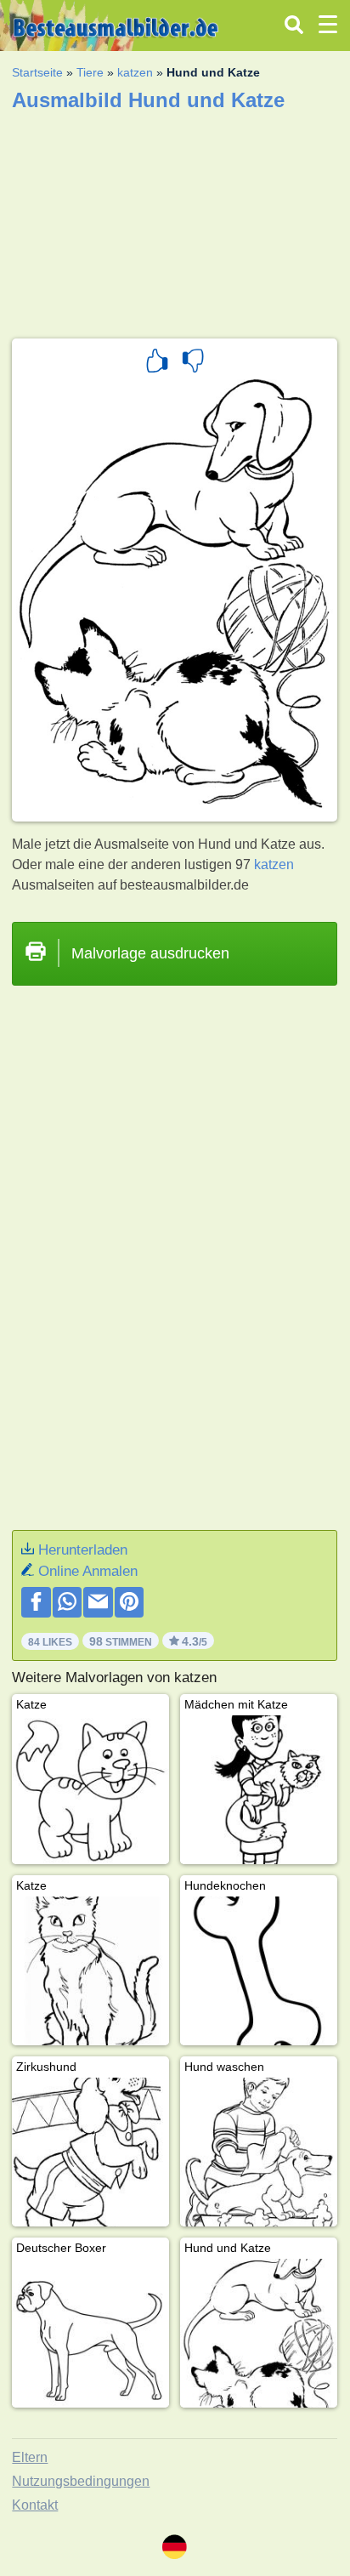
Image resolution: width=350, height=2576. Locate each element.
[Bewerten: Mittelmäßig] (193, 363)
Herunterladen (83, 1550)
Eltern (30, 2457)
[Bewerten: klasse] (157, 363)
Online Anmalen (88, 1571)
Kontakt (35, 2505)
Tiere (90, 72)
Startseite (37, 72)
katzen (135, 72)
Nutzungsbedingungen (81, 2481)
